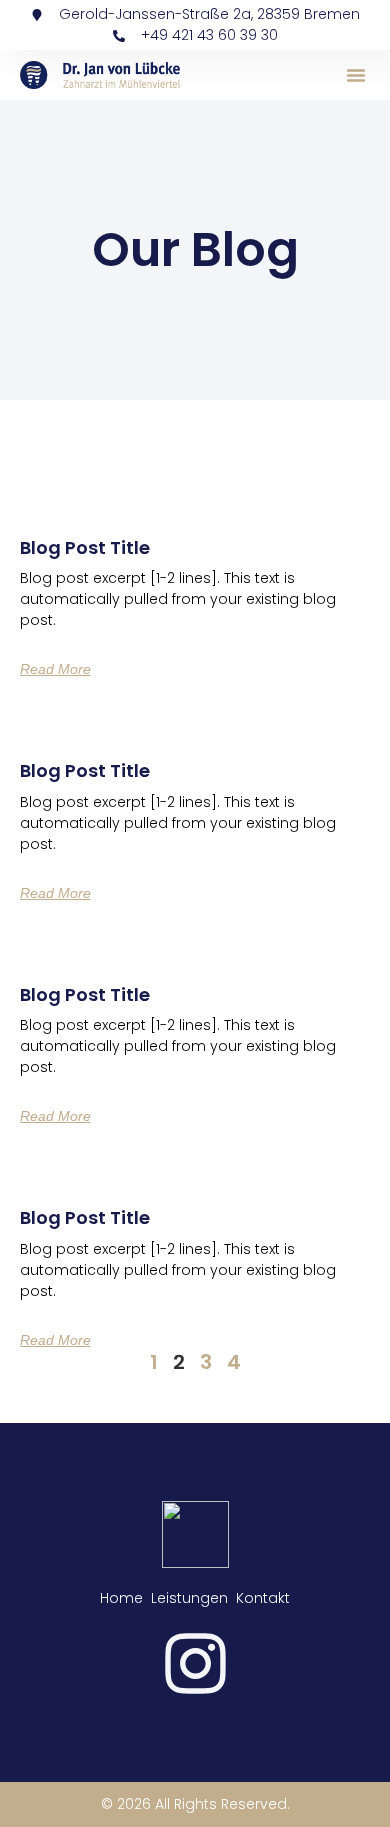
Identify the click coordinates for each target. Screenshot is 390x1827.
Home (121, 1598)
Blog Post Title (85, 547)
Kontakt (263, 1598)
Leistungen (189, 1598)
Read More (55, 669)
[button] (356, 75)
